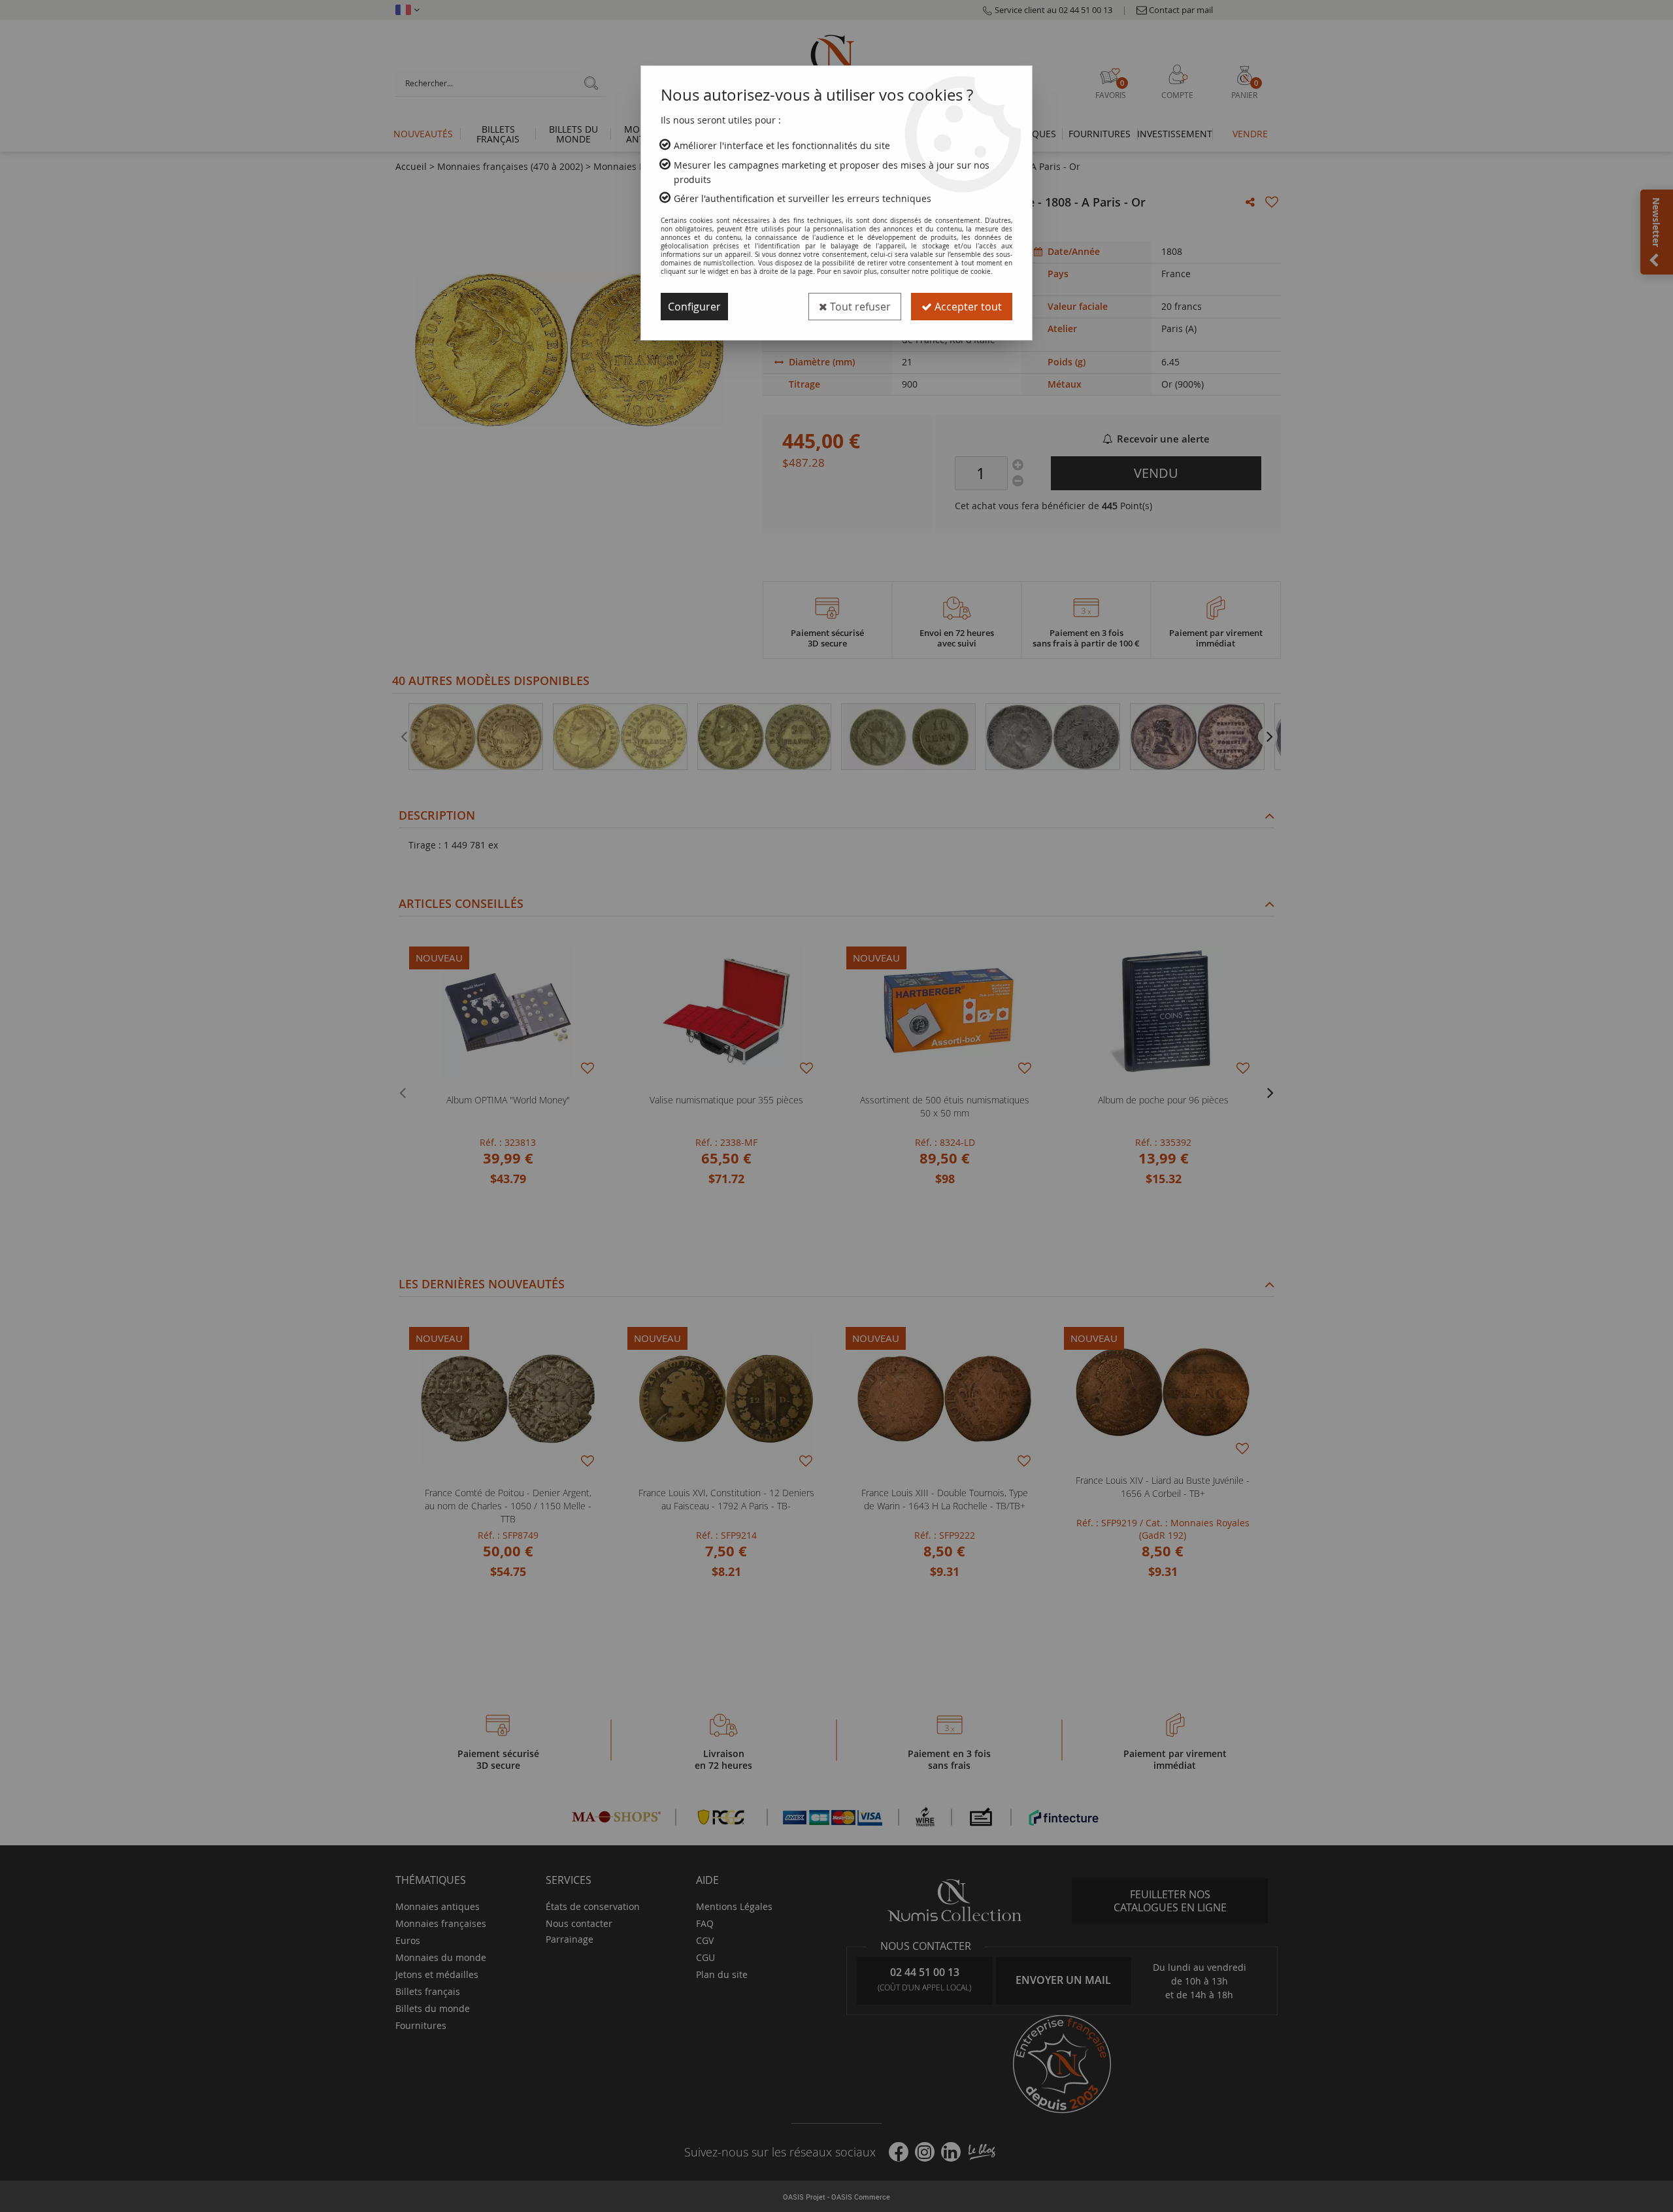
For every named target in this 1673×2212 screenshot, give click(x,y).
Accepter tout (967, 307)
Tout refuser (859, 307)
